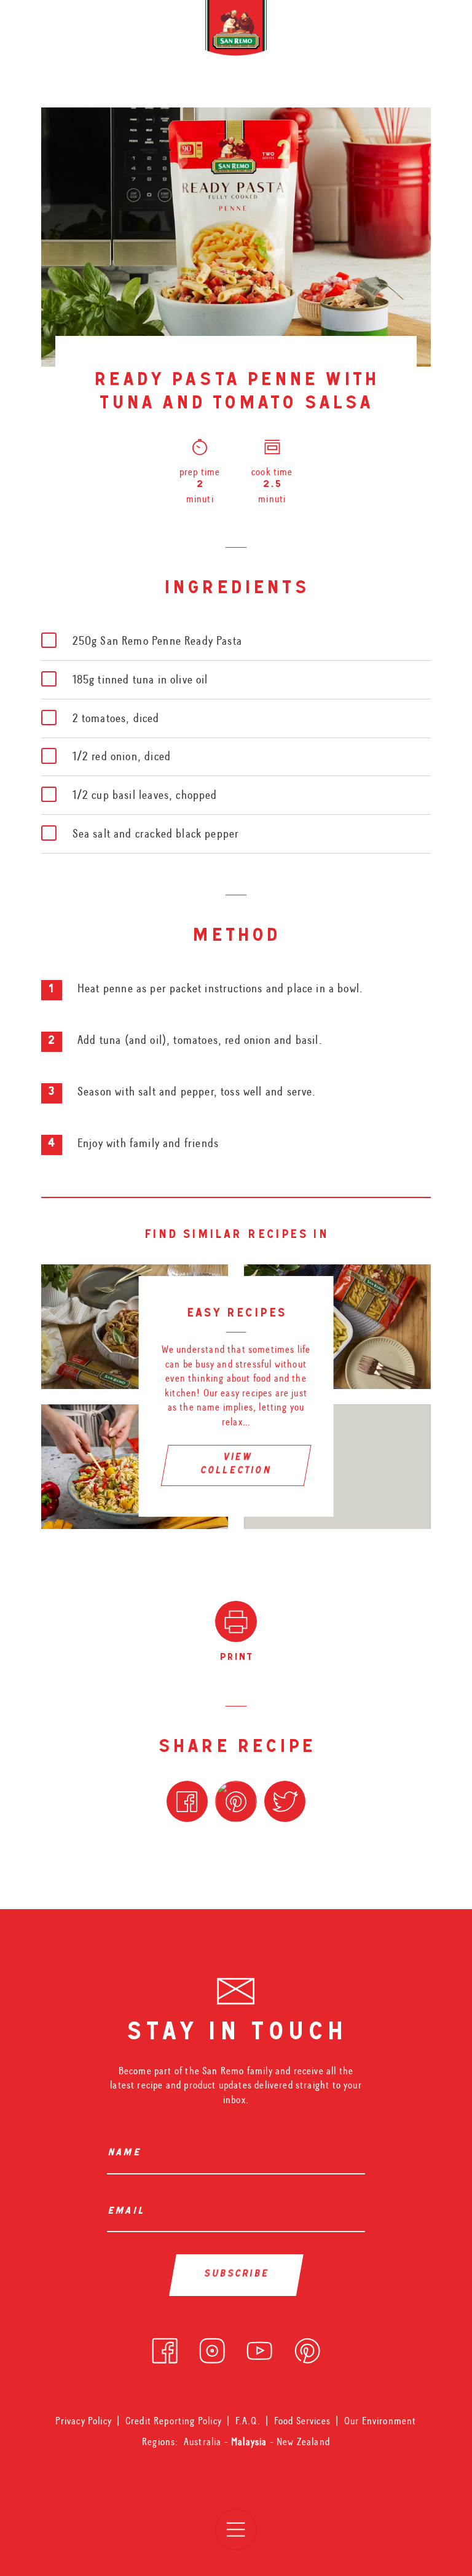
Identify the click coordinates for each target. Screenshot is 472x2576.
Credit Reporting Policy (174, 2421)
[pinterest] (307, 2347)
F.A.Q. (248, 2421)
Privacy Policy (83, 2421)
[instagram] (212, 2347)
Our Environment (380, 2421)
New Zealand (303, 2442)
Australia (204, 2442)
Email (128, 2212)
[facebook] (165, 2347)
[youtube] (259, 2347)
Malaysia (250, 2442)
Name (127, 2154)
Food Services (302, 2421)
